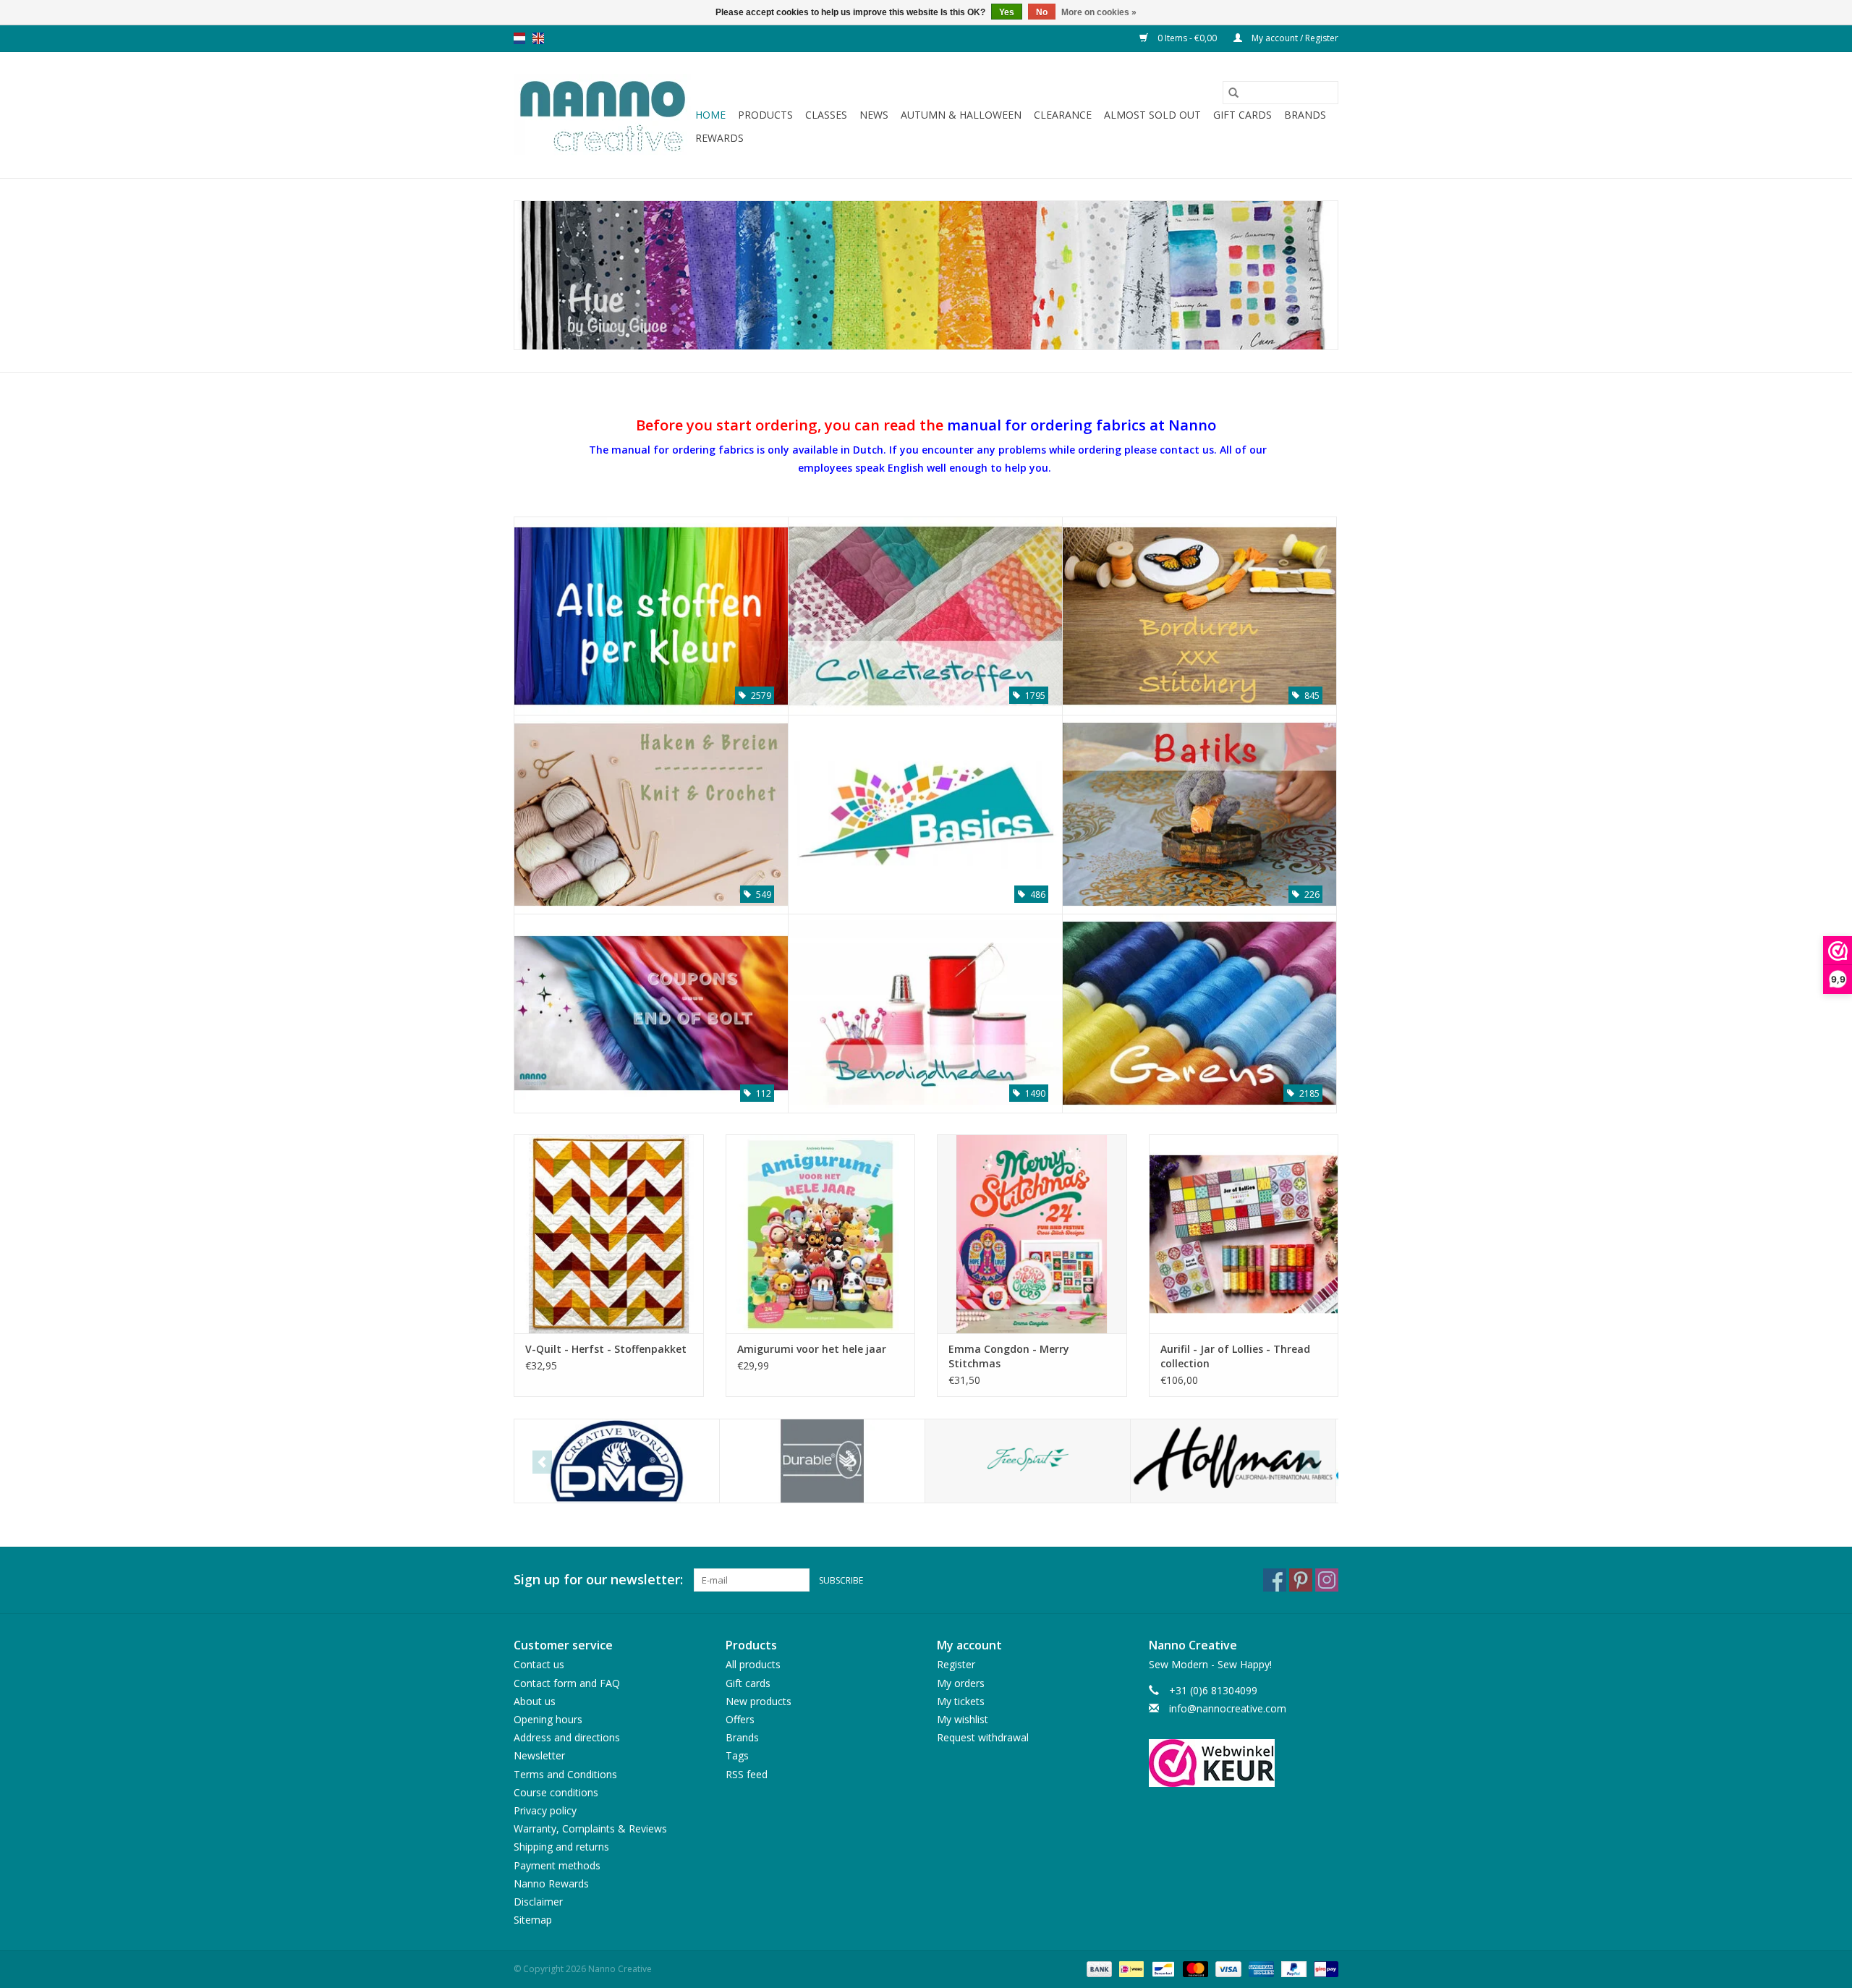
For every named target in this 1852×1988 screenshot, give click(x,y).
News (874, 115)
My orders (961, 1683)
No (1042, 12)
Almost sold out (1152, 115)
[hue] (926, 275)
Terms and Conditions (565, 1774)
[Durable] (822, 1461)
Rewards (719, 138)
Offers (740, 1719)
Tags (737, 1755)
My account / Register (1294, 38)
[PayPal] (1292, 1969)
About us (535, 1701)
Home (710, 115)
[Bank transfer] (1098, 1969)
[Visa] (1227, 1969)
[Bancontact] (1162, 1969)
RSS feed (747, 1774)
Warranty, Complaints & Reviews (590, 1828)
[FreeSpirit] (1028, 1461)
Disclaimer (538, 1902)
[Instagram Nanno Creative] (1327, 1580)
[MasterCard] (1194, 1969)
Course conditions (556, 1792)
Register (956, 1664)
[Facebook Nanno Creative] (1275, 1580)
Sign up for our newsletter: (598, 1580)
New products (759, 1701)
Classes (826, 115)
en (538, 38)
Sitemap (533, 1920)
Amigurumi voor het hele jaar (812, 1349)
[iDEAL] (1130, 1969)
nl (519, 38)
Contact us (539, 1664)
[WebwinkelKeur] (1244, 1763)
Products (765, 115)
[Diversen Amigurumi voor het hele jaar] (821, 1234)
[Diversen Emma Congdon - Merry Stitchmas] (1032, 1234)
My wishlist (963, 1719)
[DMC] (617, 1461)
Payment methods (557, 1865)
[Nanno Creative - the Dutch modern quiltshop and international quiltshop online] (602, 115)
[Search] (1233, 93)
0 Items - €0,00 (1187, 38)
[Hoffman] (1233, 1461)
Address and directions (567, 1737)
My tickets (961, 1701)
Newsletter (539, 1755)
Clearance (1063, 115)
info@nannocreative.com (1228, 1708)
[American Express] (1260, 1969)
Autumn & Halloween (961, 115)
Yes (1007, 12)
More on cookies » (1099, 12)
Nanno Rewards (551, 1883)
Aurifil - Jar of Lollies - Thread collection (1235, 1356)
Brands (1305, 115)
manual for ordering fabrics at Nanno (1082, 425)
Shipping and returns (561, 1847)
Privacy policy (545, 1810)
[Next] (1310, 1462)
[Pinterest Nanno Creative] (1301, 1580)
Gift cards (1243, 115)
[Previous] (542, 1462)
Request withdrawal (983, 1737)
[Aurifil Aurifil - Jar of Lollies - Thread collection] (1244, 1234)
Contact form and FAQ (567, 1683)
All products (753, 1664)
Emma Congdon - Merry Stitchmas (1009, 1356)
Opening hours (548, 1719)
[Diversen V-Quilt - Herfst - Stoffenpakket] (609, 1234)
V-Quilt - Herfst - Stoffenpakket (606, 1349)
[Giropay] (1324, 1969)
